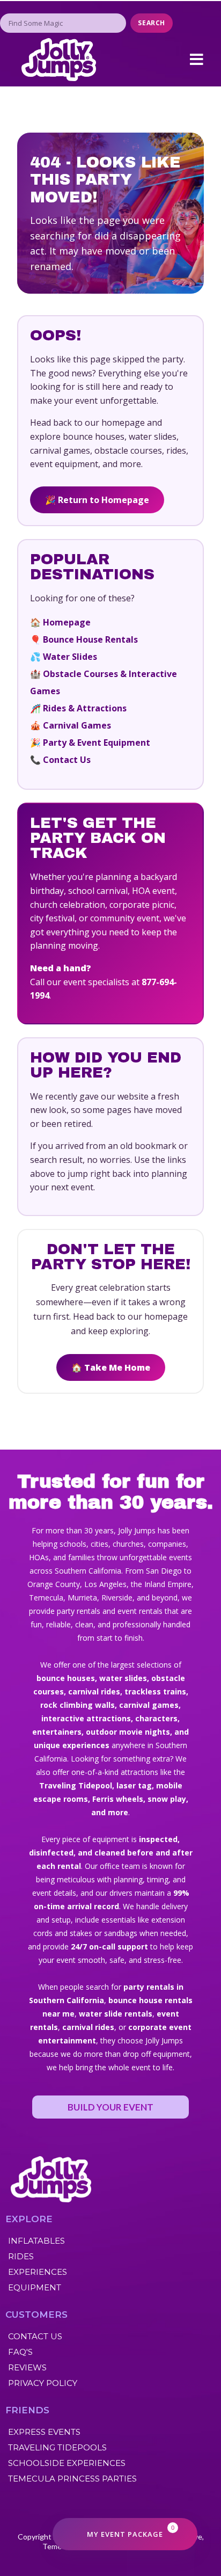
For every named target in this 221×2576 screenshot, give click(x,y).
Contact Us (67, 760)
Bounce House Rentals (90, 639)
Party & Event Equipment (97, 743)
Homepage (67, 622)
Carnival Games (77, 725)
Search (152, 23)
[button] (196, 60)
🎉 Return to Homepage (97, 500)
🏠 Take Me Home (111, 1367)
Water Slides (70, 657)
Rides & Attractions (85, 708)
